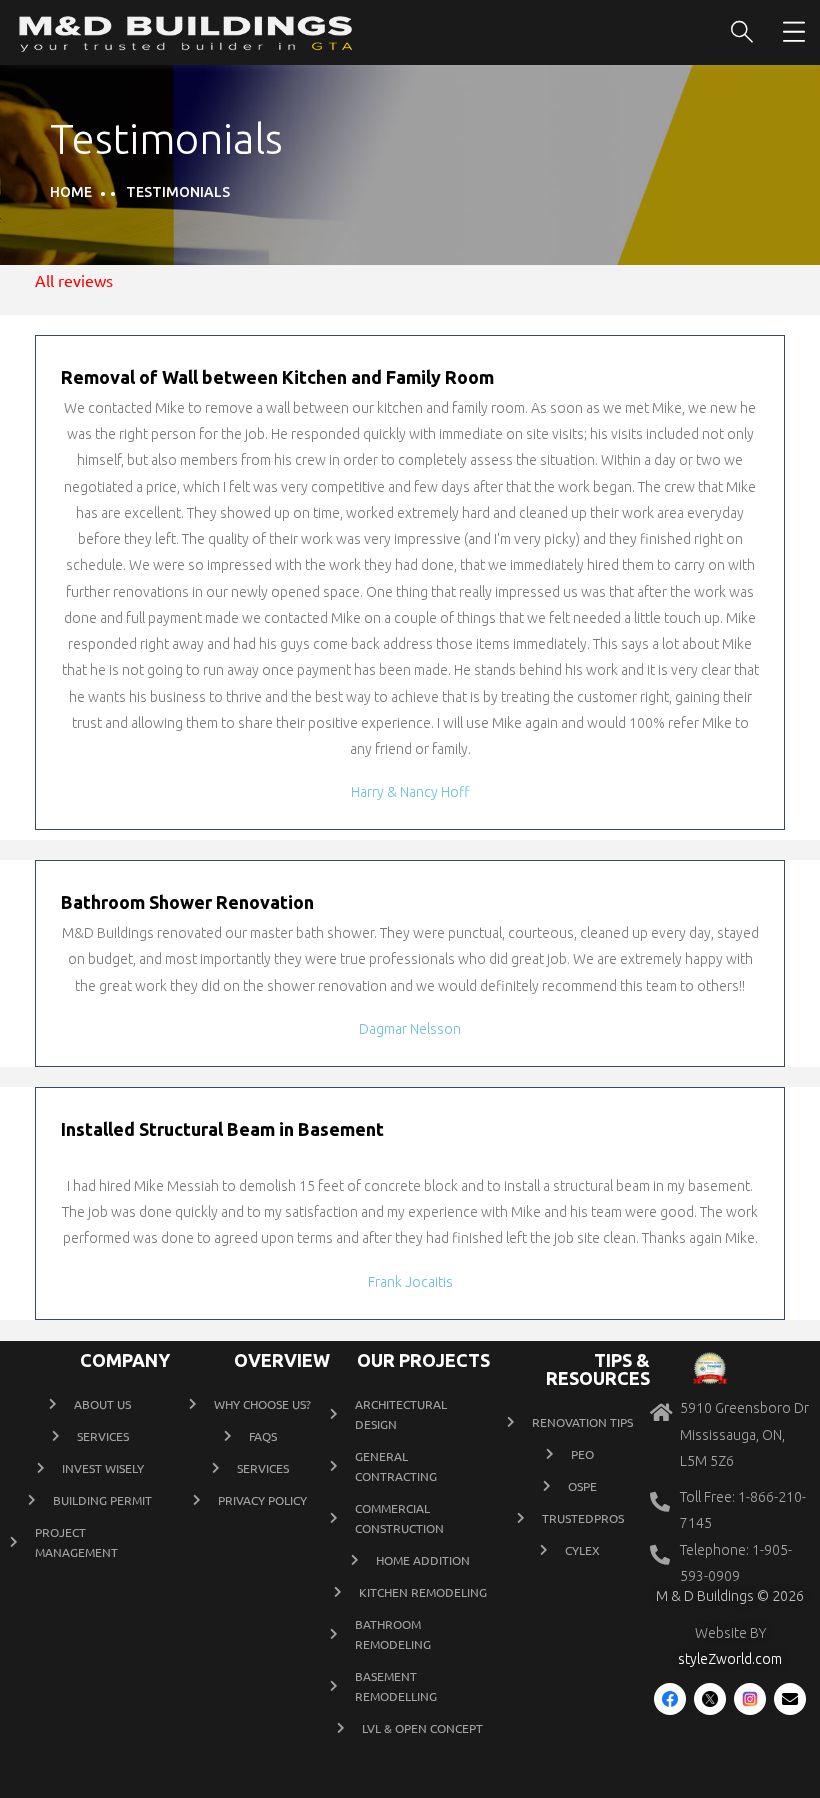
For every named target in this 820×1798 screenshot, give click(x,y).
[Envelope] (790, 1699)
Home (71, 192)
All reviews (74, 280)
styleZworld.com (730, 1659)
